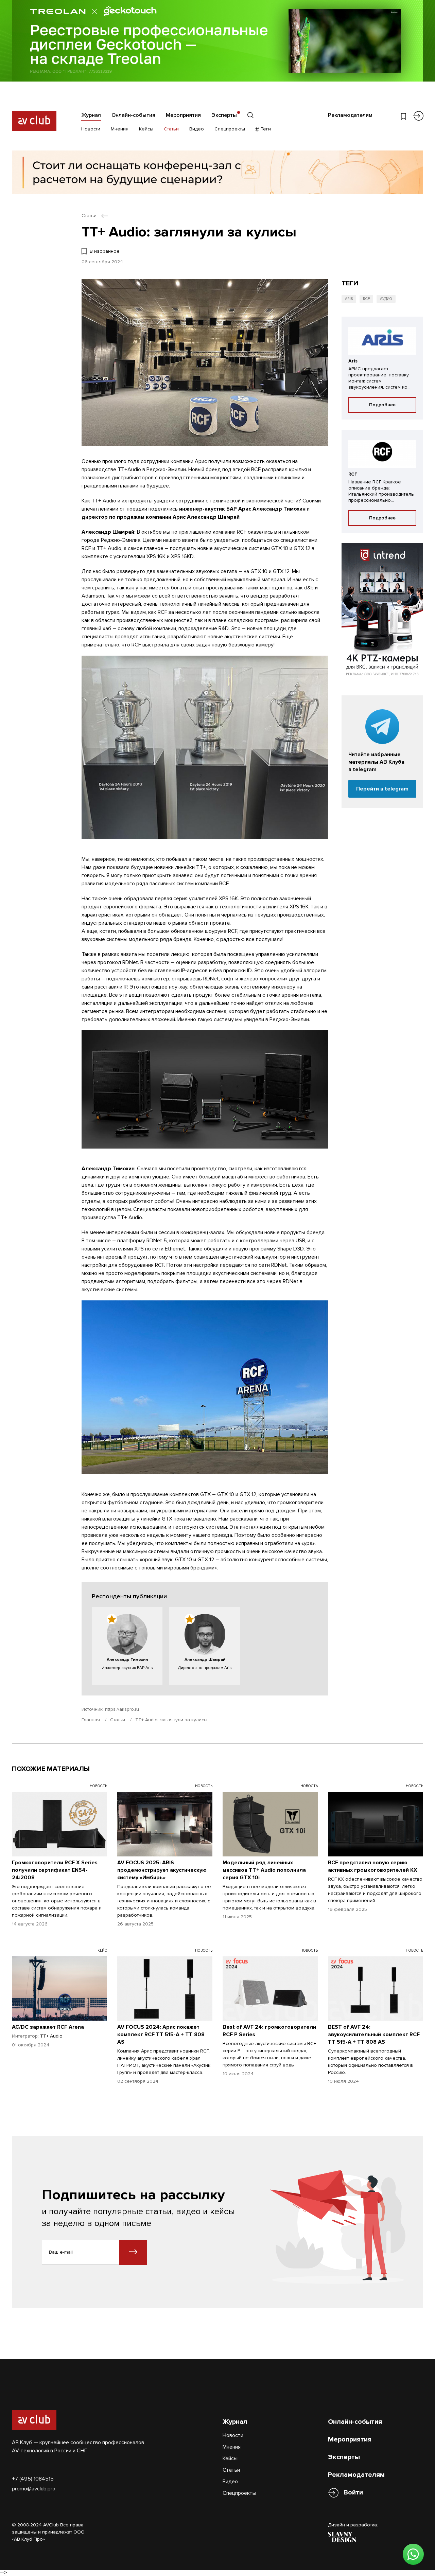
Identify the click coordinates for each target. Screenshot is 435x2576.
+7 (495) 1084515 (33, 2479)
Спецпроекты (230, 129)
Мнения (120, 129)
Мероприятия (183, 115)
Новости (91, 129)
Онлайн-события (133, 115)
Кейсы (146, 129)
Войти (353, 2492)
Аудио (386, 299)
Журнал (91, 115)
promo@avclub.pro (34, 2489)
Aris (349, 299)
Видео (197, 129)
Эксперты (224, 115)
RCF (366, 299)
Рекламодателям (350, 115)
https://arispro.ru (122, 1709)
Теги (265, 129)
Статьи (171, 129)
